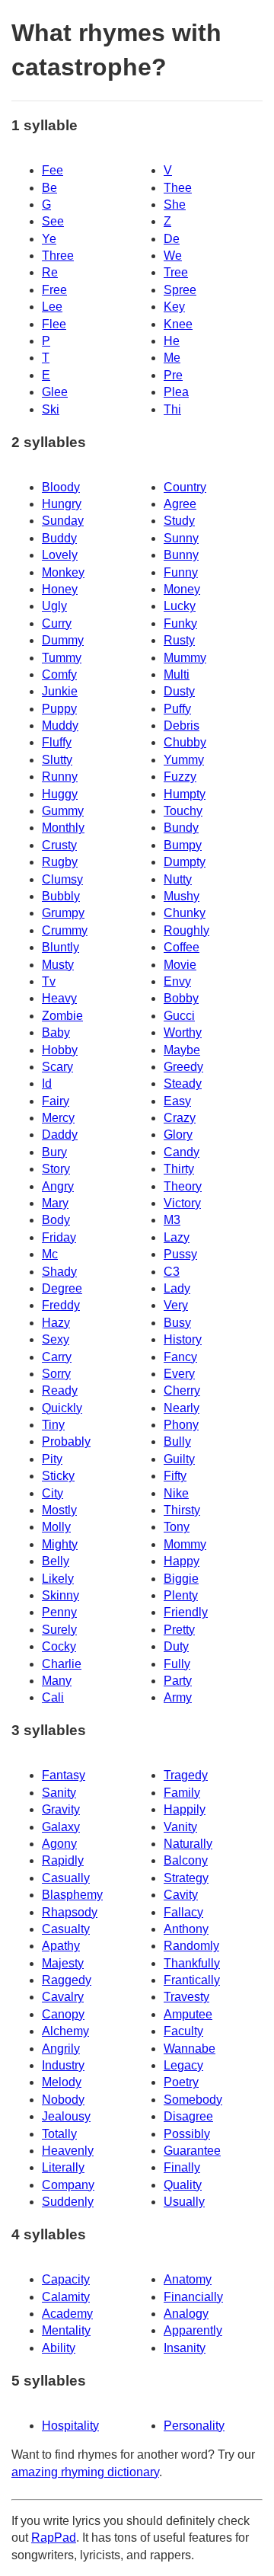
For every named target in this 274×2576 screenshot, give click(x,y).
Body (56, 1220)
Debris (182, 725)
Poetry (181, 2082)
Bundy (181, 828)
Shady (59, 1272)
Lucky (180, 606)
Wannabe (190, 2049)
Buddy (59, 538)
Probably (66, 1441)
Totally (59, 2134)
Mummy (185, 658)
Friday (59, 1237)
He (172, 341)
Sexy (56, 1339)
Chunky (185, 913)
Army (178, 1697)
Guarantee (192, 2151)
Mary (55, 1203)
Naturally (188, 1844)
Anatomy (188, 2279)
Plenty (181, 1595)
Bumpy (183, 845)
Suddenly (68, 2202)
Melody (62, 2082)
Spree (180, 290)
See (53, 221)
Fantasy (64, 1775)
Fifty (175, 1476)
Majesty (63, 1963)
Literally (63, 2167)
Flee (54, 324)
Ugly (54, 606)
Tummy (62, 658)
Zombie (62, 1016)
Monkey (63, 572)
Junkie (60, 691)
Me (172, 358)
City (53, 1493)
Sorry (56, 1374)
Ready (60, 1390)
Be (49, 188)
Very (176, 1305)
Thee (178, 188)
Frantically (192, 1980)
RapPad (54, 2538)
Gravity (61, 1809)
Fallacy (183, 1912)
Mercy (58, 1118)
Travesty (186, 1997)
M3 (172, 1220)
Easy (177, 1101)
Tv (49, 981)
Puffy (177, 709)
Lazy (177, 1237)
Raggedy (67, 1980)
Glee (55, 392)
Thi (172, 409)
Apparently (193, 2330)
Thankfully (192, 1963)
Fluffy (57, 742)
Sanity (59, 1793)
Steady (183, 1083)
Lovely (60, 555)
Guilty (179, 1459)
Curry (57, 623)
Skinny (61, 1595)
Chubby (185, 742)
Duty (176, 1646)
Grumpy (63, 913)
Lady (177, 1288)
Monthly (63, 828)
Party (178, 1681)
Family (182, 1793)
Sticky (58, 1476)
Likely (58, 1579)
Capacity (66, 2279)
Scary (57, 1067)
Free (54, 290)
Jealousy (66, 2116)
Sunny (181, 538)
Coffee (182, 947)
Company (68, 2185)
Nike (176, 1493)
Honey (60, 589)
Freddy (61, 1305)
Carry (57, 1357)
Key (174, 307)
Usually (184, 2202)
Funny (181, 572)
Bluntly (61, 947)
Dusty (179, 691)
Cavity (181, 1895)
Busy (177, 1323)
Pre (173, 375)
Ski (51, 409)
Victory (182, 1203)
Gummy (63, 811)
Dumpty (185, 862)
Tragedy (186, 1775)
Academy (67, 2314)
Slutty (57, 760)
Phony (181, 1425)
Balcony (186, 1860)
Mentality (66, 2330)
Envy (177, 981)
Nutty (178, 879)
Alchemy (65, 2031)
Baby (56, 1032)
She (175, 205)
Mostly (59, 1510)
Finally (182, 2167)
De (172, 239)
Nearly (182, 1408)
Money (182, 589)
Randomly (191, 1946)
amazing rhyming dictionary (85, 2472)
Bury (54, 1152)
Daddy (60, 1135)
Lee (52, 307)
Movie (180, 965)
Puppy (59, 709)
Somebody (193, 2100)
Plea (176, 392)
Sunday (63, 521)
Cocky (59, 1646)
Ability (59, 2348)
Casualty (66, 1929)
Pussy (180, 1254)
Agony (59, 1844)
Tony (177, 1527)
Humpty (185, 794)
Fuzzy (180, 777)
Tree (176, 272)
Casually (66, 1878)
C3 (172, 1272)
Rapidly (63, 1860)
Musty (58, 965)
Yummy (184, 760)
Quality (183, 2185)
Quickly (62, 1408)
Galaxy (61, 1827)
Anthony (186, 1929)
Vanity (180, 1827)
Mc (50, 1254)
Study (179, 521)
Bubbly (61, 896)
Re (50, 272)
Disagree (188, 2116)
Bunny (181, 555)
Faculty (183, 2031)
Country (185, 487)
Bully (177, 1441)
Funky (180, 623)
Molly (56, 1527)
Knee (178, 324)
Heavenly (68, 2151)
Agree (180, 504)
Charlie (62, 1664)
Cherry (182, 1390)
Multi (177, 674)
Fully (177, 1664)
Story (56, 1169)
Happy (182, 1561)
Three (58, 256)
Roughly (186, 930)
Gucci (179, 1016)
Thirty (179, 1169)
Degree (62, 1288)
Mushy (182, 896)
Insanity (185, 2348)
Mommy (185, 1544)
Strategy (186, 1878)
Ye (49, 239)
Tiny (53, 1425)
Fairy (56, 1101)
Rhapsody (70, 1912)
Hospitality (70, 2426)
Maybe (182, 1050)
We (173, 256)
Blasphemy (72, 1895)
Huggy (60, 794)
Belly (56, 1561)
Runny (60, 777)
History (183, 1339)
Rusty (179, 640)
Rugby (60, 862)
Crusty (59, 845)
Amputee (188, 2014)
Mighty (60, 1544)
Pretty (179, 1630)
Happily (185, 1809)
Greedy (183, 1067)
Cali (53, 1697)
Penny (59, 1612)
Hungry (62, 504)
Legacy (183, 2065)
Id (47, 1083)
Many (57, 1681)
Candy (182, 1152)
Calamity (66, 2297)
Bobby (181, 998)
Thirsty (182, 1510)
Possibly (187, 2134)
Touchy (183, 811)
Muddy (60, 725)
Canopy (63, 2014)
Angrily (61, 2049)
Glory (178, 1135)
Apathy (61, 1946)
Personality (194, 2426)
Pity (52, 1459)
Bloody (61, 487)
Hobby (60, 1050)
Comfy (59, 674)
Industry (63, 2065)
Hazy (56, 1323)
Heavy (59, 998)
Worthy (183, 1032)
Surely (59, 1630)
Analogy (186, 2314)
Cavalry (63, 1997)
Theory (183, 1186)
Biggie (181, 1579)
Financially (193, 2297)
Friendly (186, 1612)
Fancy (180, 1357)
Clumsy (62, 879)
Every (179, 1374)
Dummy (63, 640)
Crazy (180, 1118)
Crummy (65, 930)
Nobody (63, 2100)
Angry (58, 1186)
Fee (53, 170)
